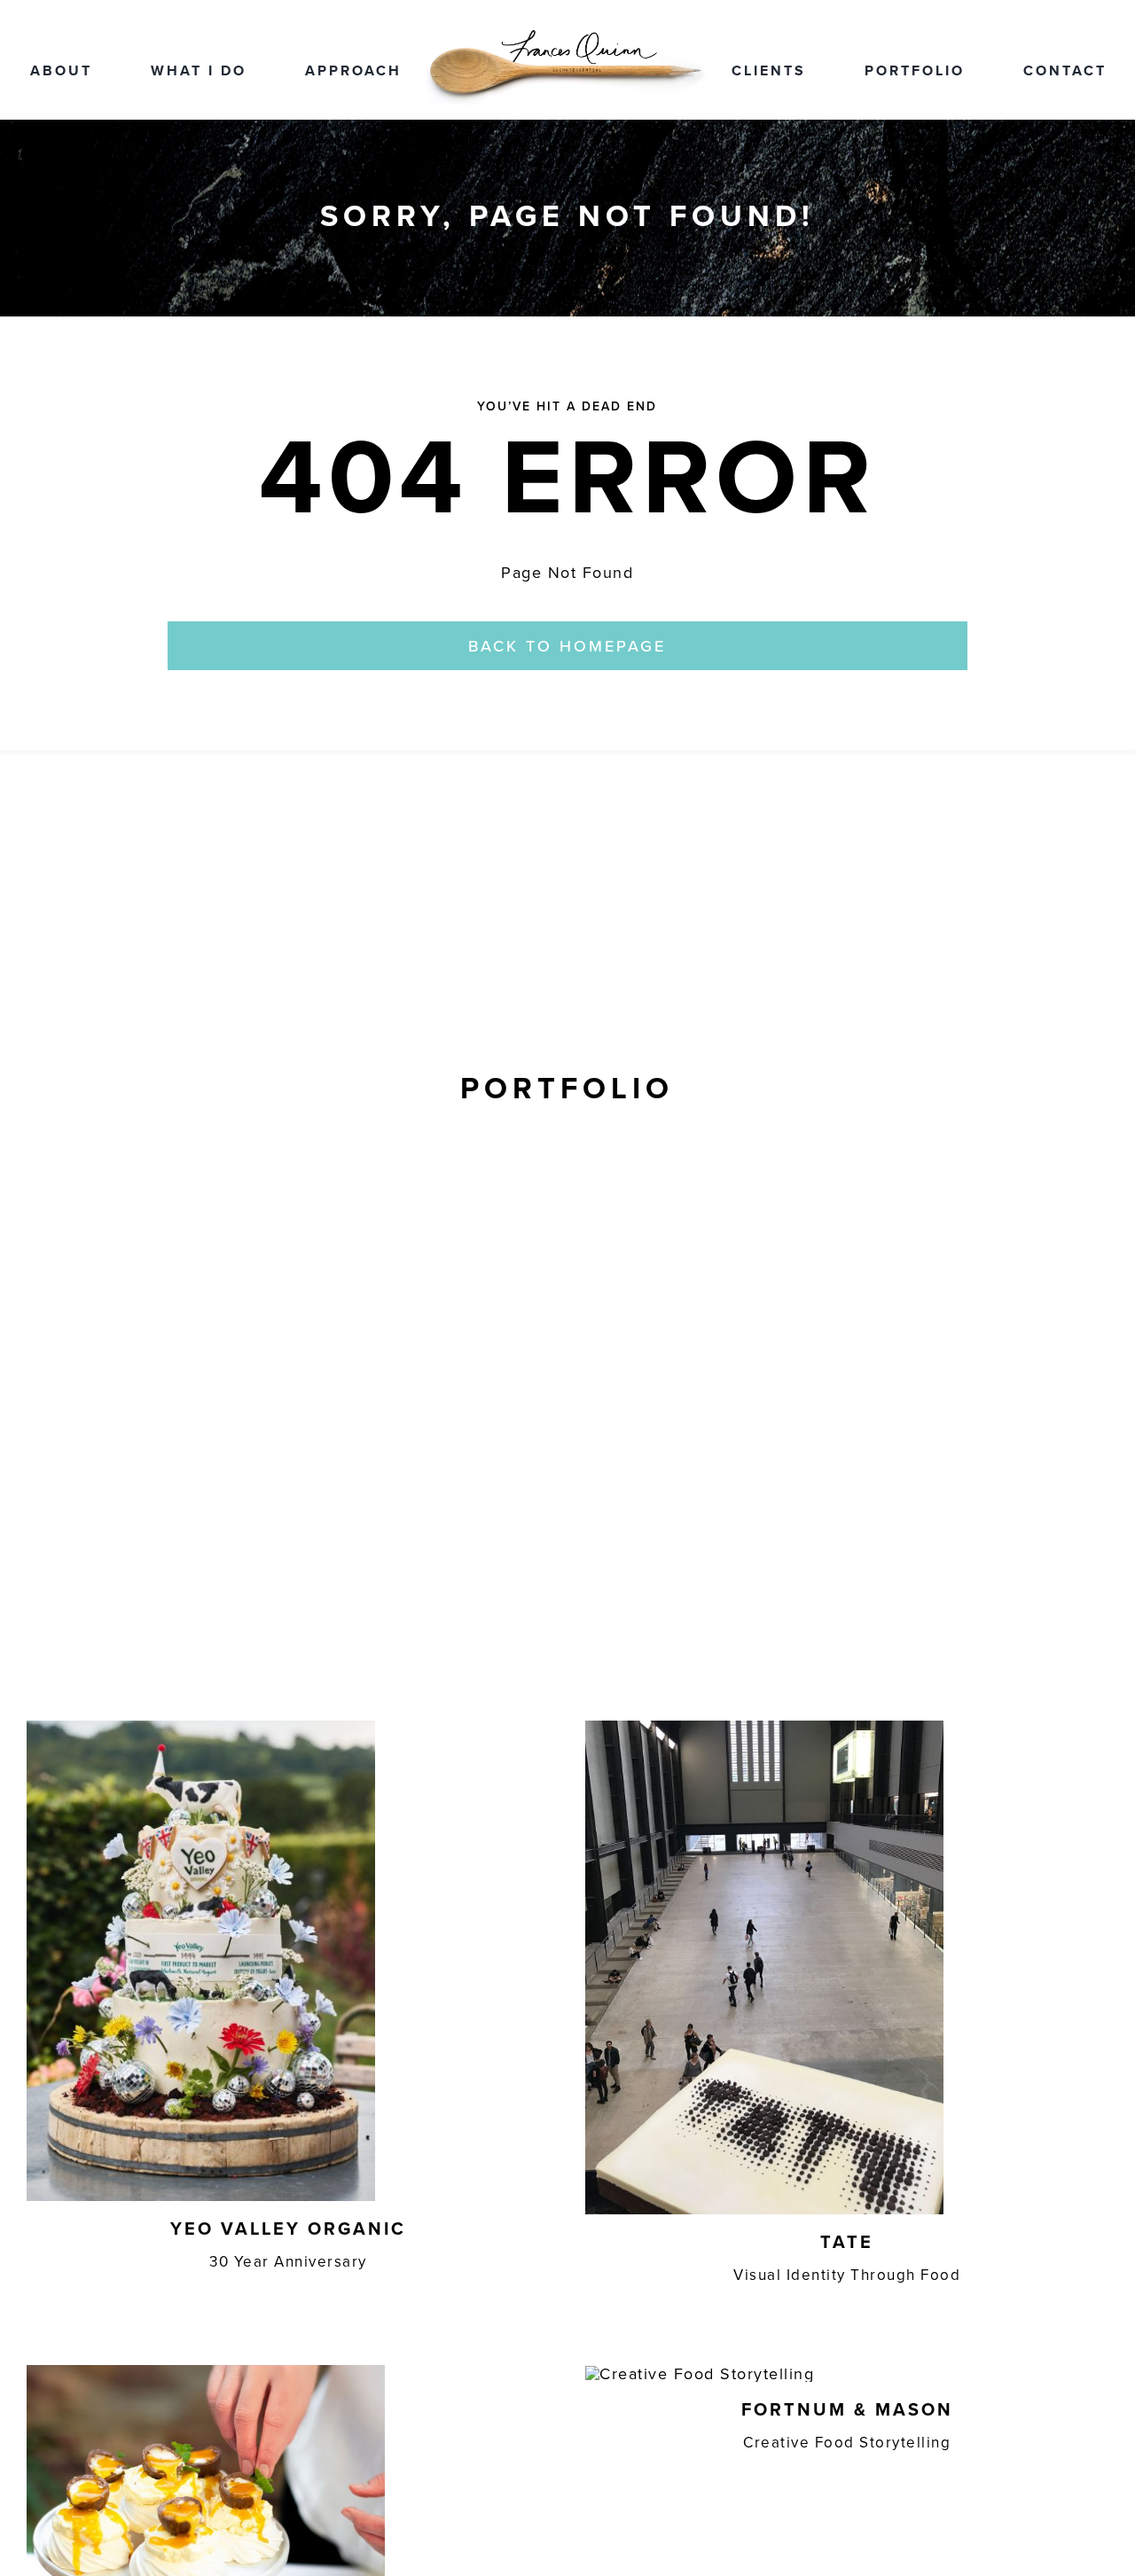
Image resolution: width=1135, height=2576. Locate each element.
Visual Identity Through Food (847, 2275)
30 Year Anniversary (288, 2261)
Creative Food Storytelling (847, 2442)
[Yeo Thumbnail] (201, 1728)
